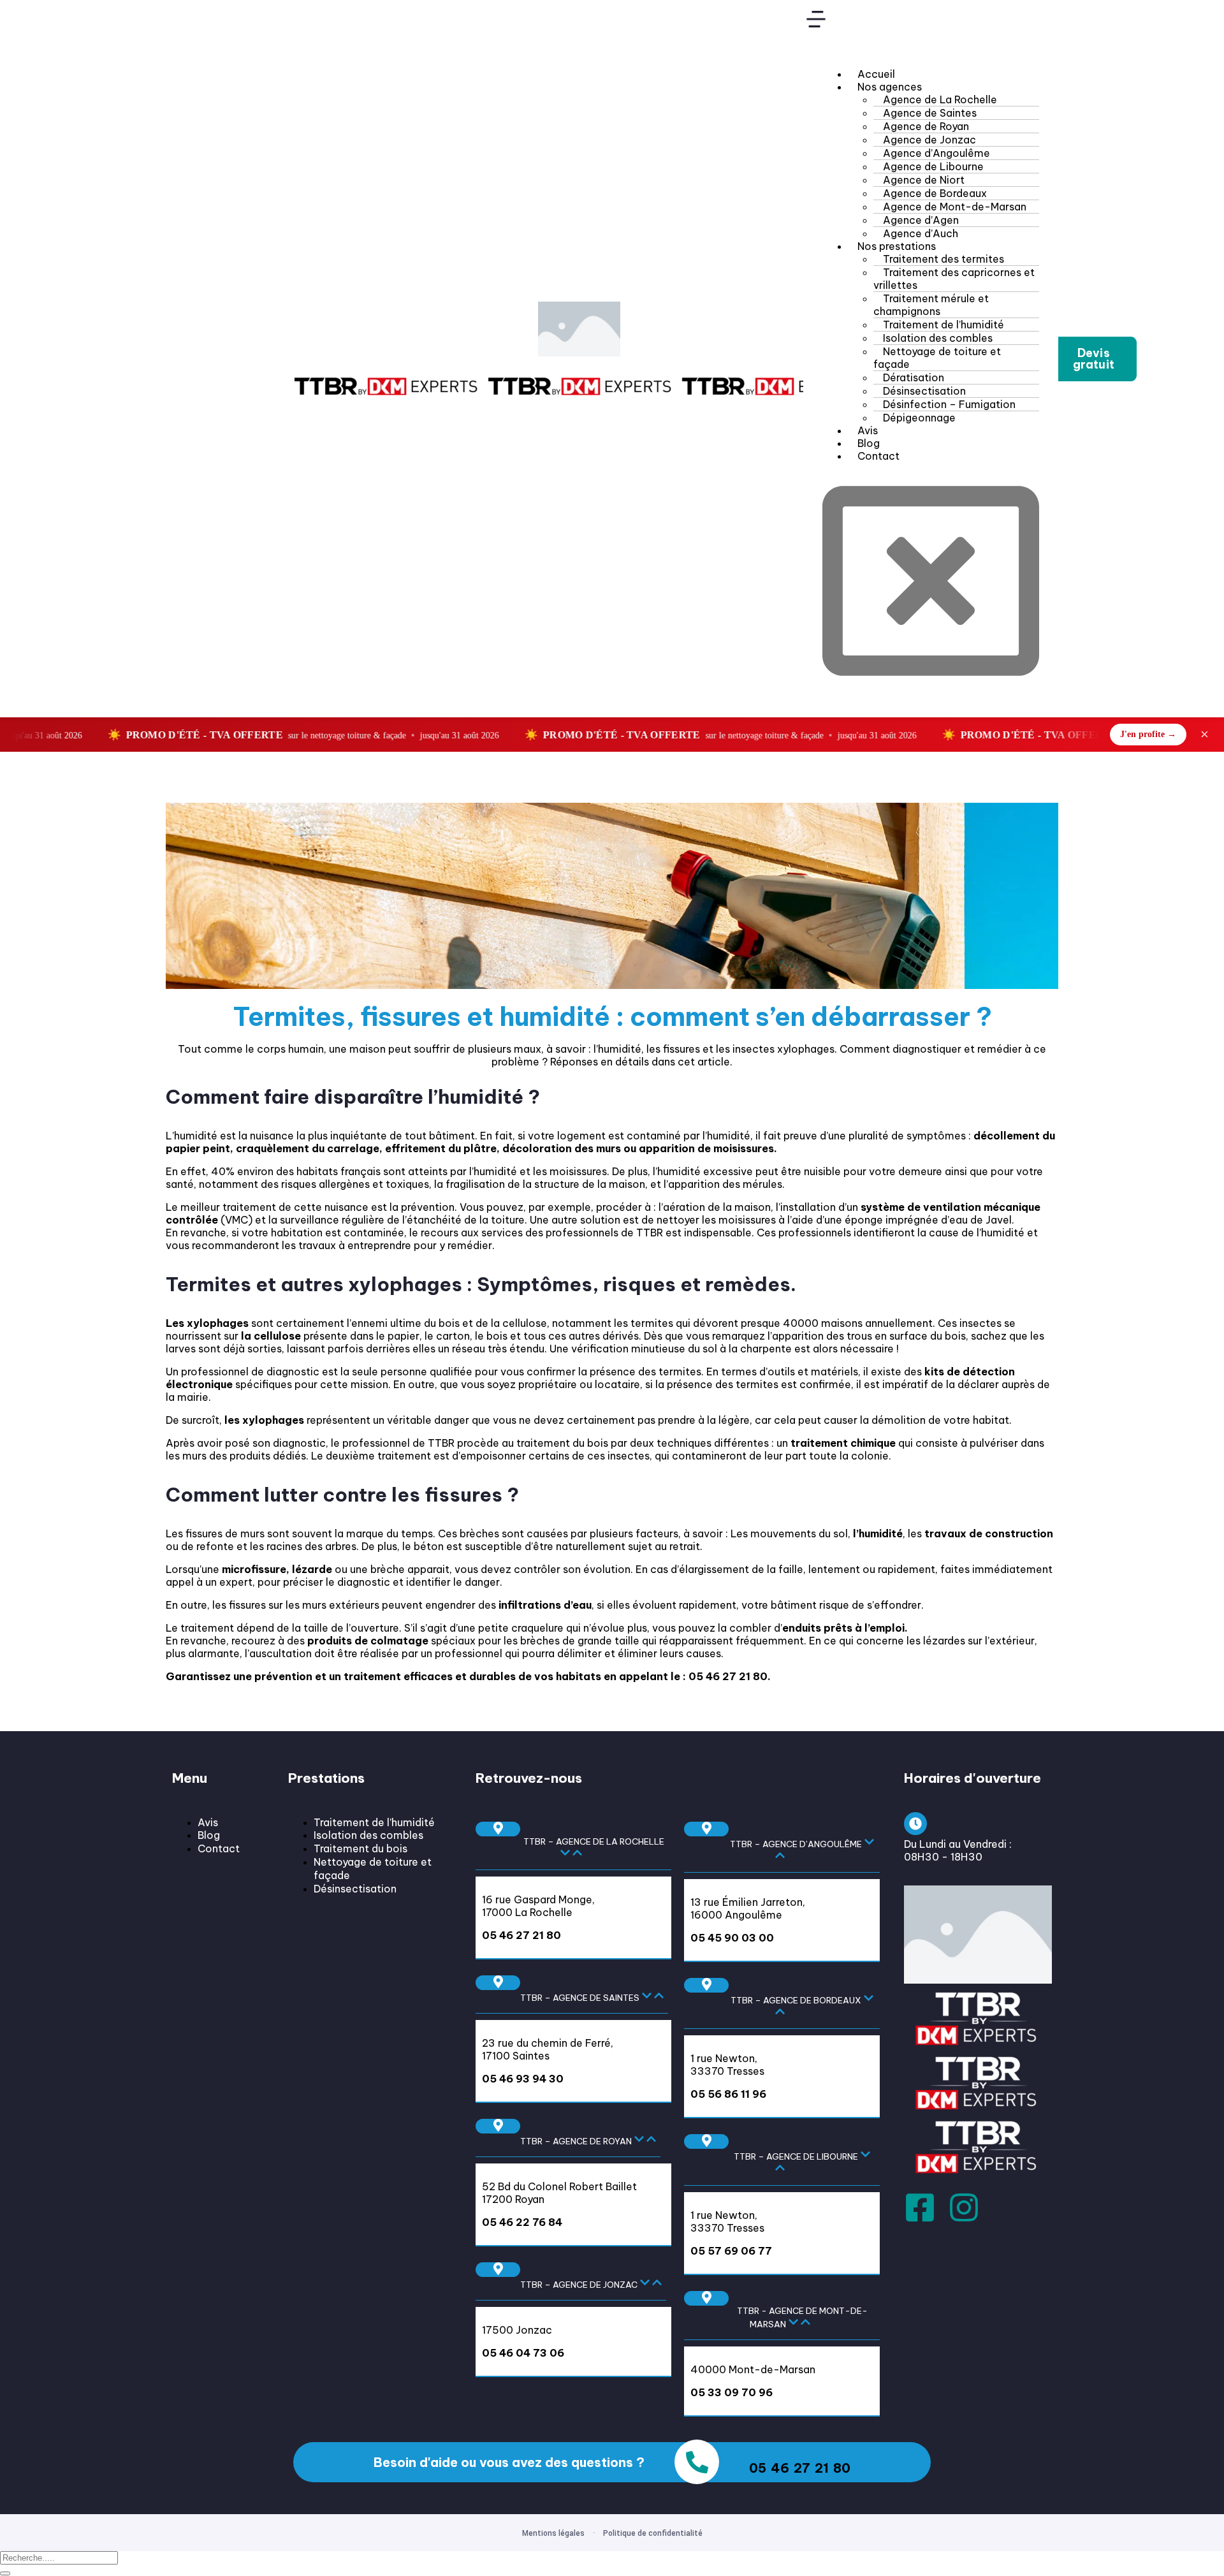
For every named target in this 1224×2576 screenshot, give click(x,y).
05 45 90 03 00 (732, 1938)
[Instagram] (964, 2207)
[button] (1094, 359)
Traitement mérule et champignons (931, 305)
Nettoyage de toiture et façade (937, 358)
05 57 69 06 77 (731, 2251)
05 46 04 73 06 (523, 2353)
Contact (878, 456)
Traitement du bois (361, 1848)
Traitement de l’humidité (374, 1822)
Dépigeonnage (919, 418)
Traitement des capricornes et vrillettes (954, 279)
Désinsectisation (355, 1889)
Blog (209, 1835)
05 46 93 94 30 (523, 2079)
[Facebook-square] (920, 2207)
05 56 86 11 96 (728, 2094)
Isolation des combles (368, 1835)
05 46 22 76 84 (522, 2222)
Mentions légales (553, 2533)
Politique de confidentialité (653, 2533)
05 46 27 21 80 (728, 1676)
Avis (208, 1822)
